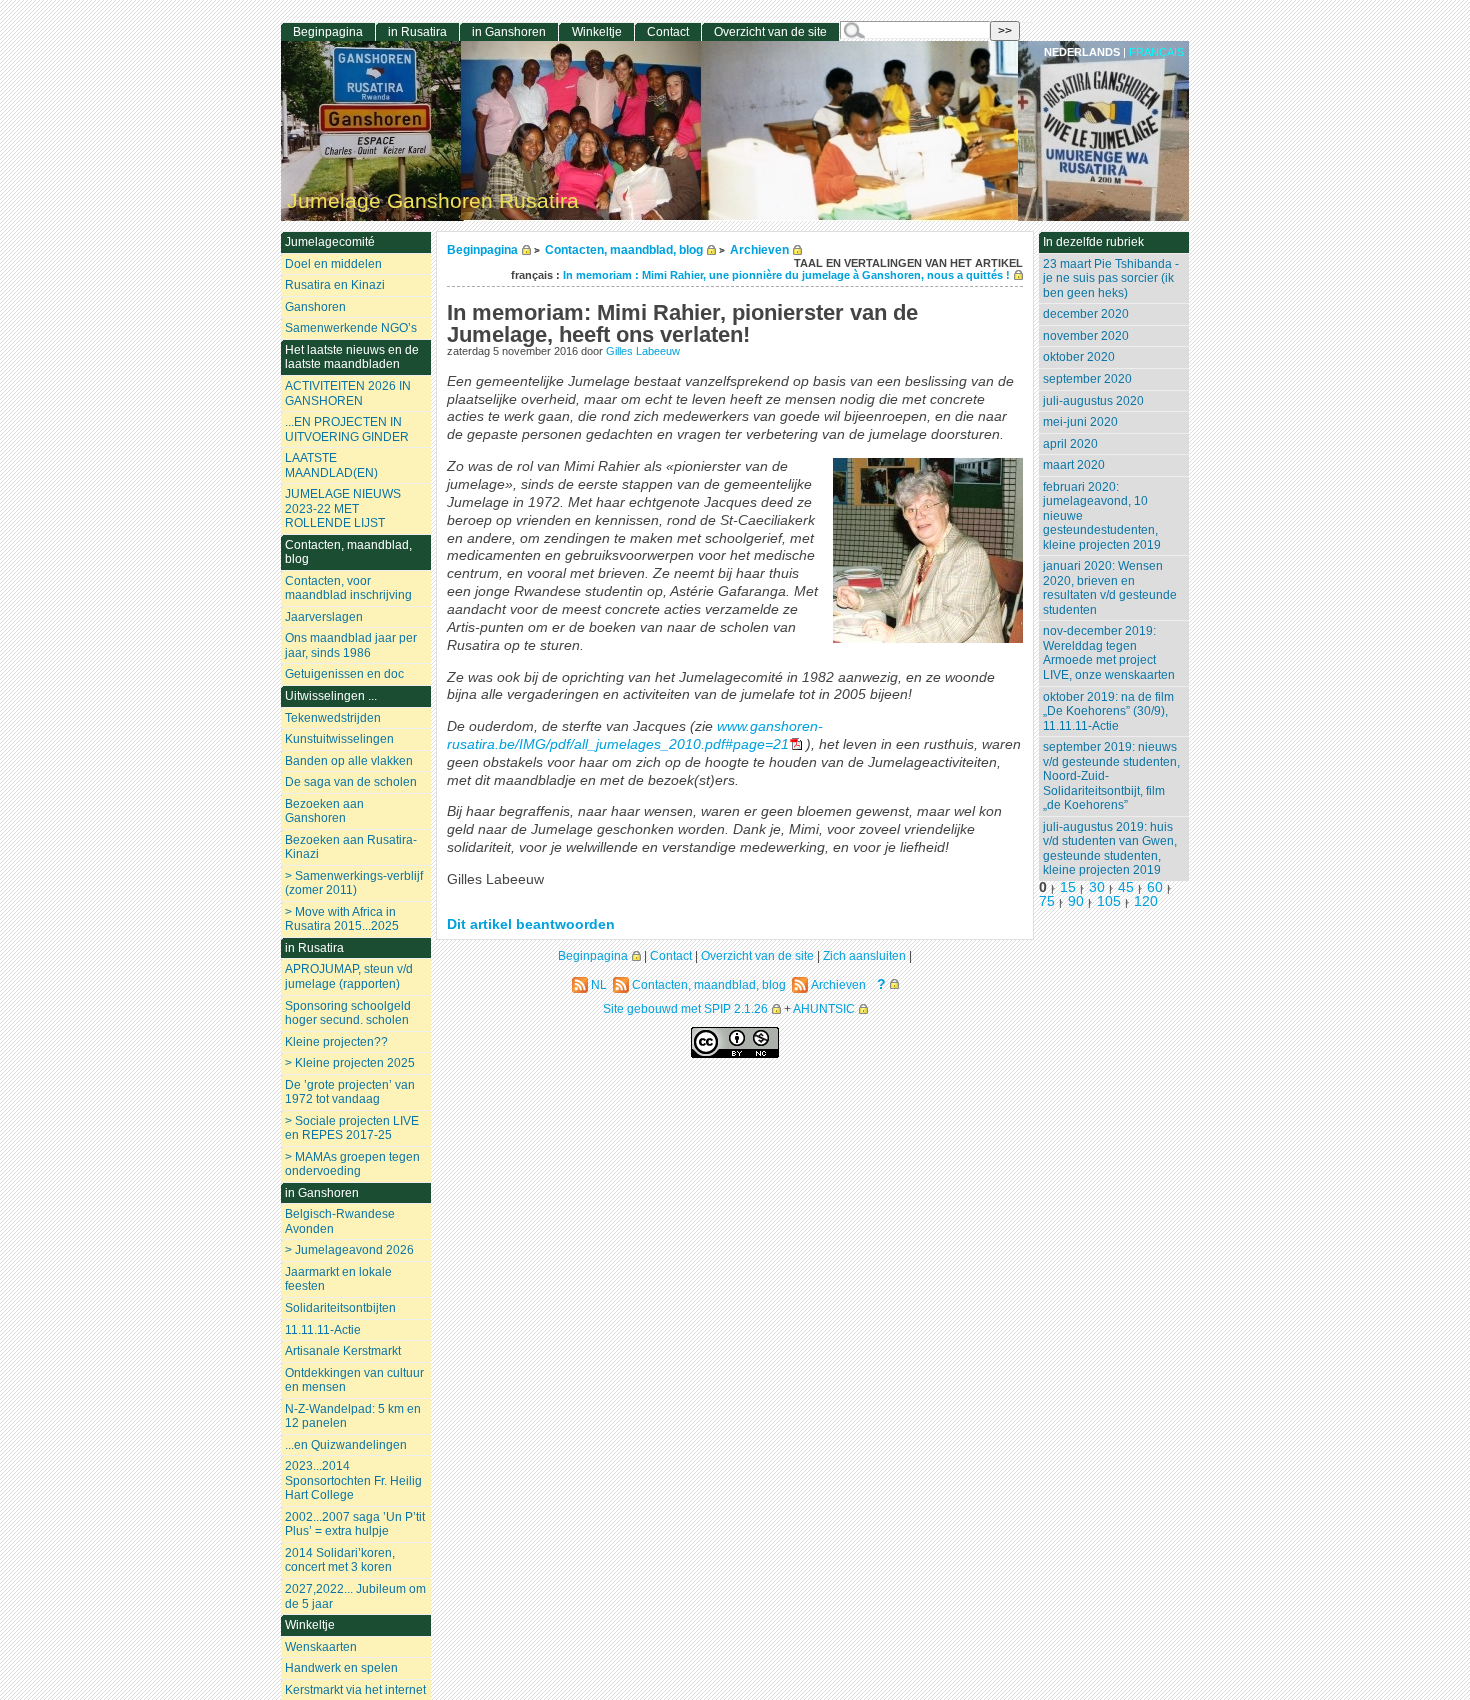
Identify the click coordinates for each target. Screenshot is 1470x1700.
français (1156, 52)
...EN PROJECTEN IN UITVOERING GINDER (347, 429)
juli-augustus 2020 (1093, 401)
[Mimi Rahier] (928, 638)
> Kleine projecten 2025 (350, 1063)
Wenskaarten (321, 1647)
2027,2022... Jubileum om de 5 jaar (355, 1596)
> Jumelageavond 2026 (349, 1250)
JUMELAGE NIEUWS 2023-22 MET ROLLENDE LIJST (343, 508)
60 (1155, 887)
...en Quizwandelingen (346, 1445)
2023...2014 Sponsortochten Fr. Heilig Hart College (353, 1480)
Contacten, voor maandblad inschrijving (348, 588)
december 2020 (1086, 314)
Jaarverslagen (324, 617)
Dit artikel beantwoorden (531, 924)
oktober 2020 (1079, 357)
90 (1076, 901)
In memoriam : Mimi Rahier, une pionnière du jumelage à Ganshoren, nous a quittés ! (786, 275)
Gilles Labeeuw (643, 351)
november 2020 (1086, 336)
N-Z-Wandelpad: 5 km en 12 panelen (353, 1416)
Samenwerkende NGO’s (351, 328)
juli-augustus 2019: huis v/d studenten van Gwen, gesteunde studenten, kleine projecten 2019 (1110, 849)
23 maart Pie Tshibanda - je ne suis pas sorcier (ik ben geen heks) (1111, 278)
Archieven (759, 249)
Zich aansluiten (864, 955)
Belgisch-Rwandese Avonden (340, 1221)
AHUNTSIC (824, 1008)
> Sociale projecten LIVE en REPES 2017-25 (352, 1128)
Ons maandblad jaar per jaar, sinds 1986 (351, 645)
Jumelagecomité (330, 242)
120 (1146, 901)
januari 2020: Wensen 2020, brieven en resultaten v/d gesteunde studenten (1110, 588)
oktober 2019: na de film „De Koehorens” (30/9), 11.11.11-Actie (1108, 711)
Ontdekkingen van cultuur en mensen (354, 1380)
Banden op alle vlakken (349, 761)
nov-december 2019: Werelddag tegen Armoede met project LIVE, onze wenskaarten (1109, 653)
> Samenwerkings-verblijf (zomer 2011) (354, 883)
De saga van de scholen (351, 782)
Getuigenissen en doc (344, 674)
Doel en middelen (333, 264)
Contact (668, 32)
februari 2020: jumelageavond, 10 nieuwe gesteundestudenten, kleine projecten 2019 (1102, 516)
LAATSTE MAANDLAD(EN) (331, 465)
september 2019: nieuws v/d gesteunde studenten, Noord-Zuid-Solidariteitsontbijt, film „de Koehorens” (1111, 776)
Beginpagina (482, 249)
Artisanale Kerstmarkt (343, 1351)
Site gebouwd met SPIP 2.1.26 (685, 1008)
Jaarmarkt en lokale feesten (338, 1279)
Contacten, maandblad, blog (624, 249)
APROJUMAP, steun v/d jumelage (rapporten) (349, 976)
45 (1126, 887)
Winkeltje (597, 32)
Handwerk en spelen (341, 1668)
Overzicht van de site (770, 32)
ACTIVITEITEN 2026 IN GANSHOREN (348, 393)
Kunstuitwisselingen (339, 739)
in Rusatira (417, 32)
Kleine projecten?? (336, 1042)
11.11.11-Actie (323, 1330)
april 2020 (1070, 444)
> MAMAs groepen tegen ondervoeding (352, 1164)
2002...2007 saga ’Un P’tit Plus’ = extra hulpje (355, 1524)
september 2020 (1087, 379)
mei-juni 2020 (1080, 422)
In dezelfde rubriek (1093, 242)
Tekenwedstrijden (333, 718)
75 (1047, 901)
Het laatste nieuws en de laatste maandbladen (352, 357)
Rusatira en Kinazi (335, 285)
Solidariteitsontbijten (340, 1308)
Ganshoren (315, 307)
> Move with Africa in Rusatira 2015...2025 (342, 919)
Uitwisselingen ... (331, 696)
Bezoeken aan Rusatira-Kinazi (351, 847)
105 (1109, 901)
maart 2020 (1074, 465)
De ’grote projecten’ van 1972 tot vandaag (350, 1092)
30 (1097, 887)
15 (1068, 887)
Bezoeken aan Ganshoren (324, 811)
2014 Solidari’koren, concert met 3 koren (340, 1560)
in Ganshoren (509, 32)
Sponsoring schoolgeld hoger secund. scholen (348, 1013)
